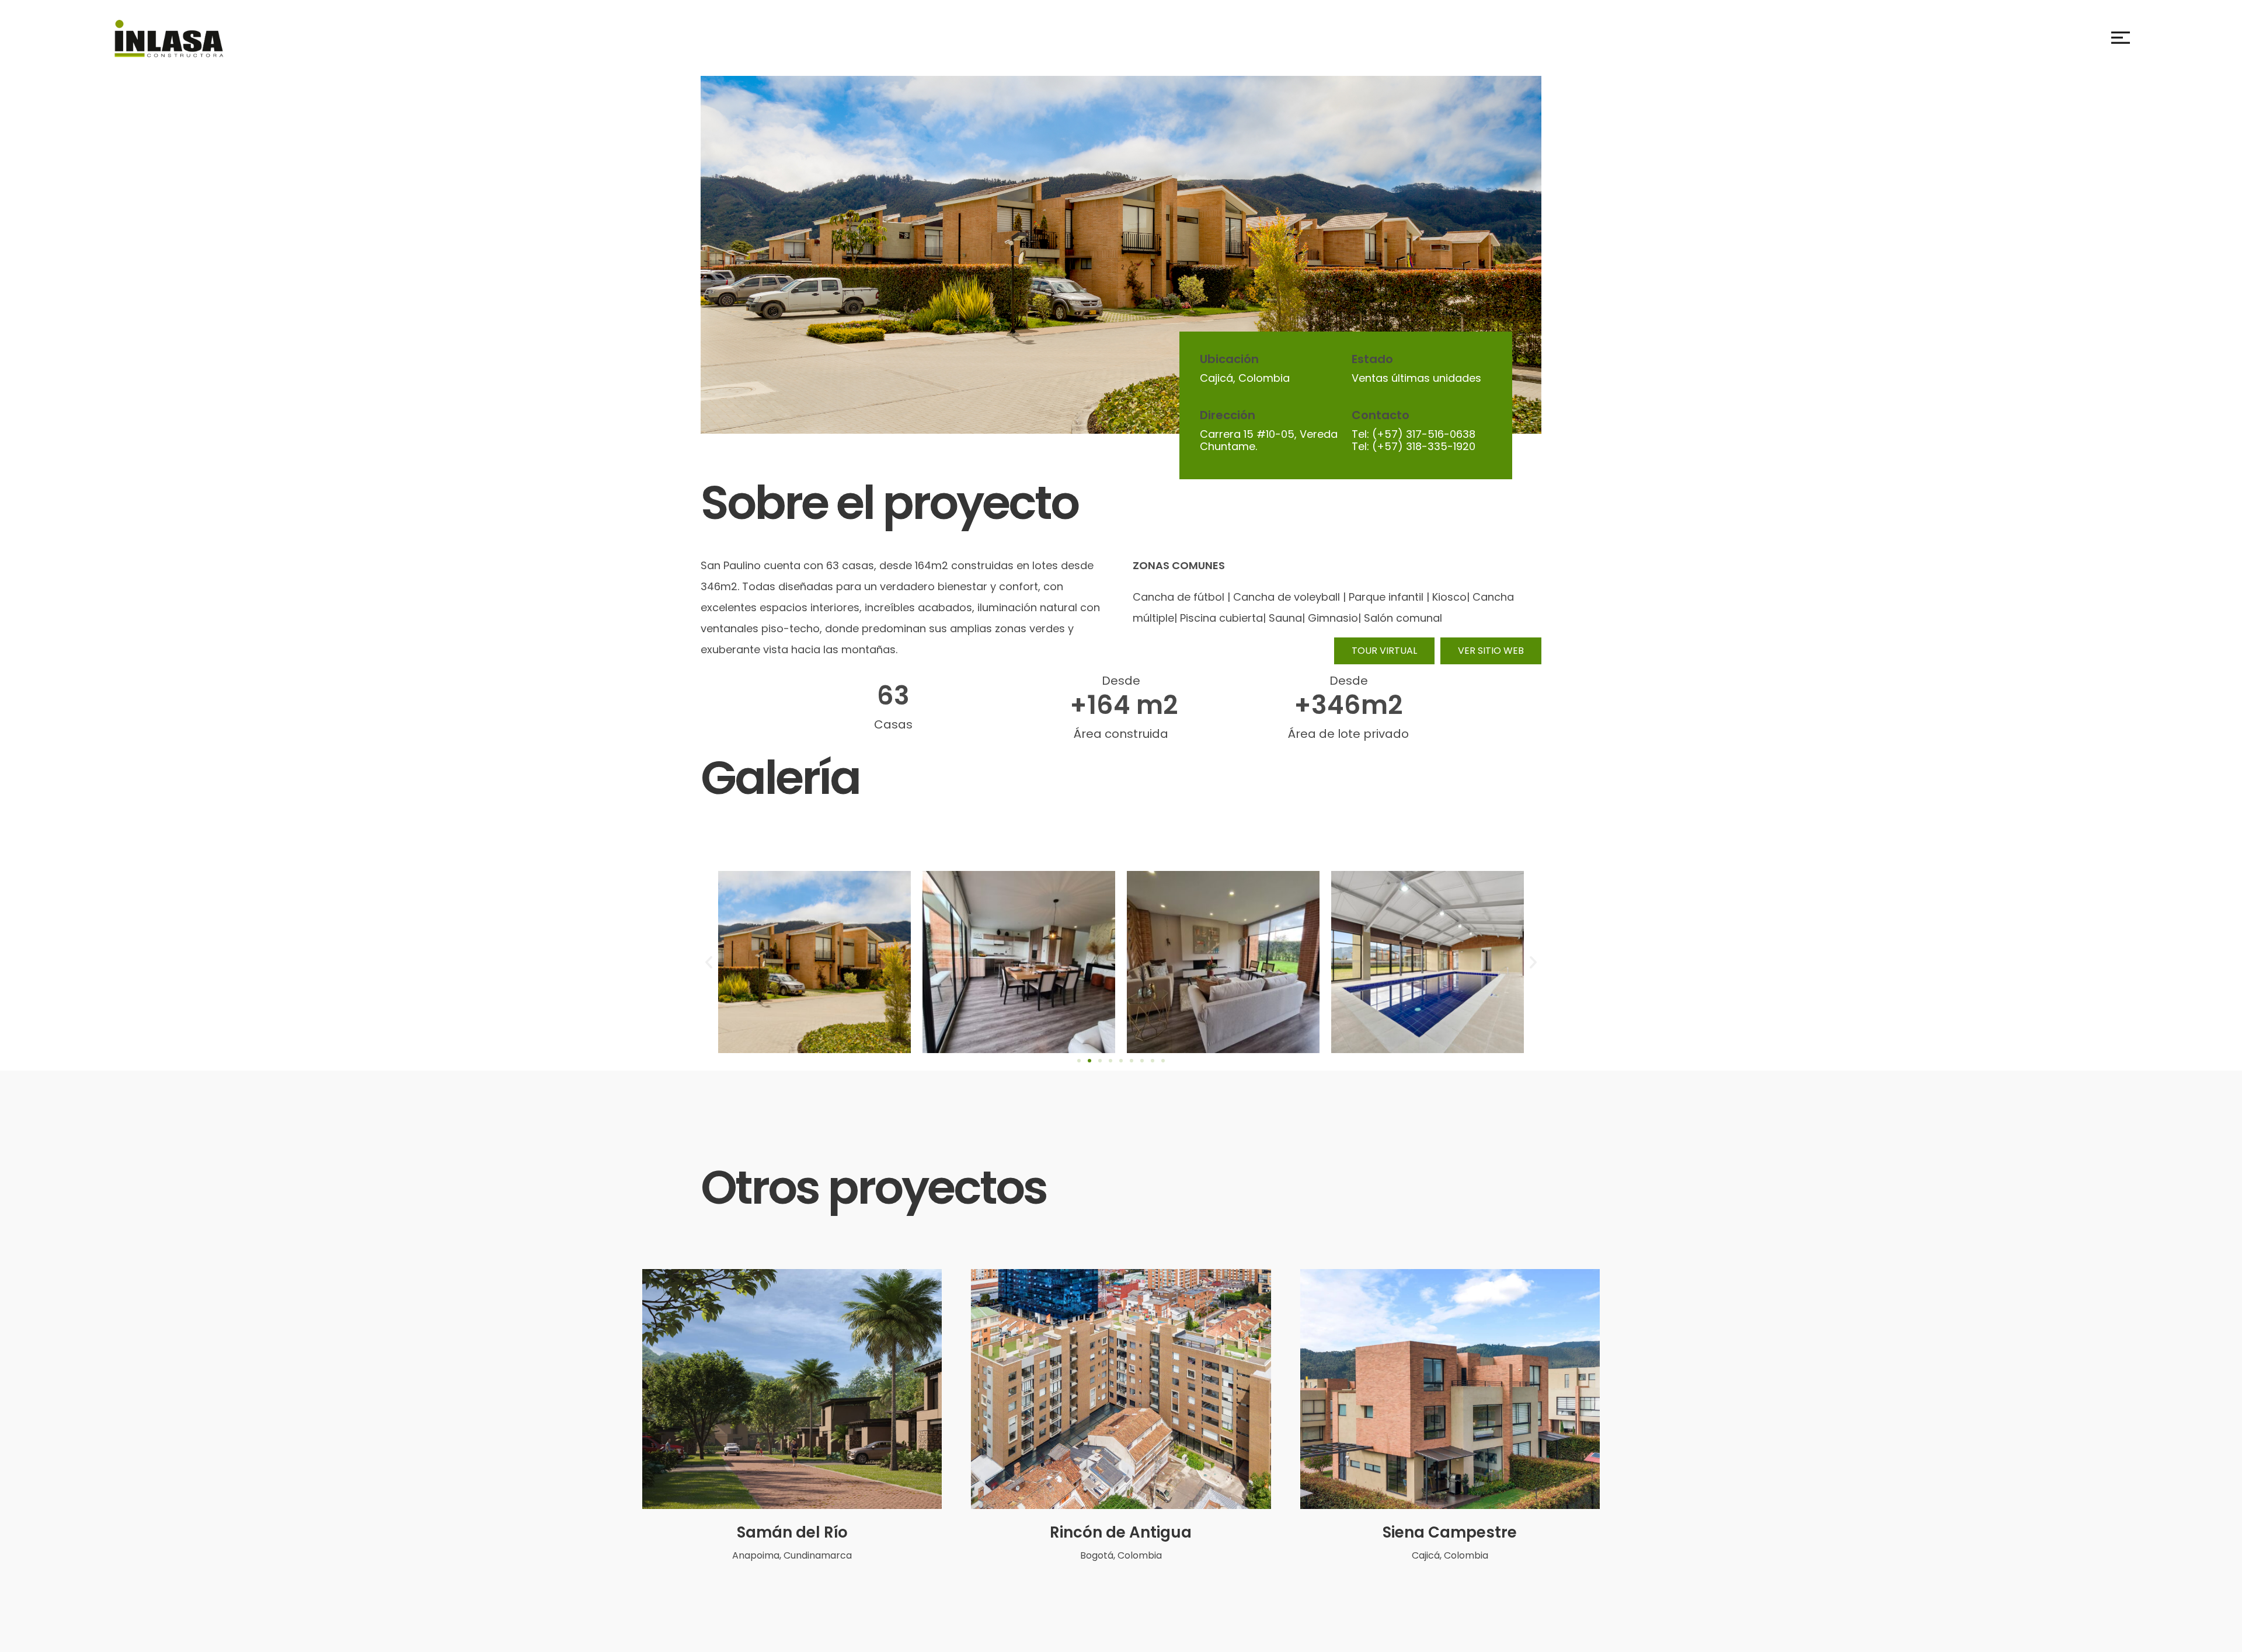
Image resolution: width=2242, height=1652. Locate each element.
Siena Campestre (1450, 1532)
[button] (709, 962)
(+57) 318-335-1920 (1424, 446)
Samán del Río (792, 1532)
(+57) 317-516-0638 (1424, 434)
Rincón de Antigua (1121, 1532)
